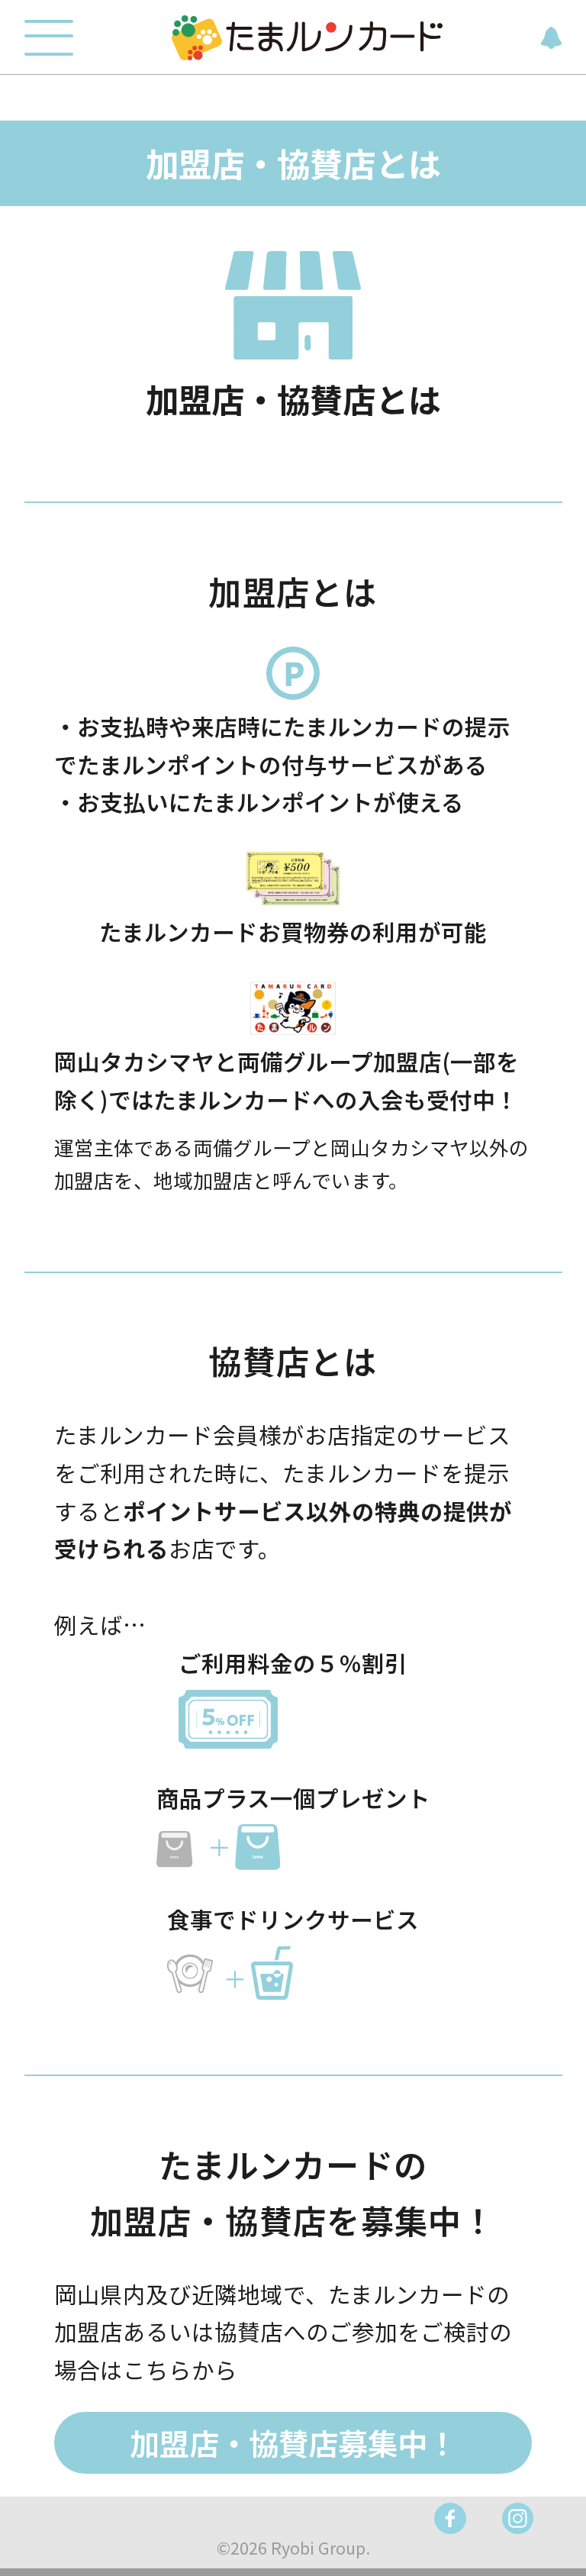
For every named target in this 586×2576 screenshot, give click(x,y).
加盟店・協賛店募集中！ (293, 2442)
